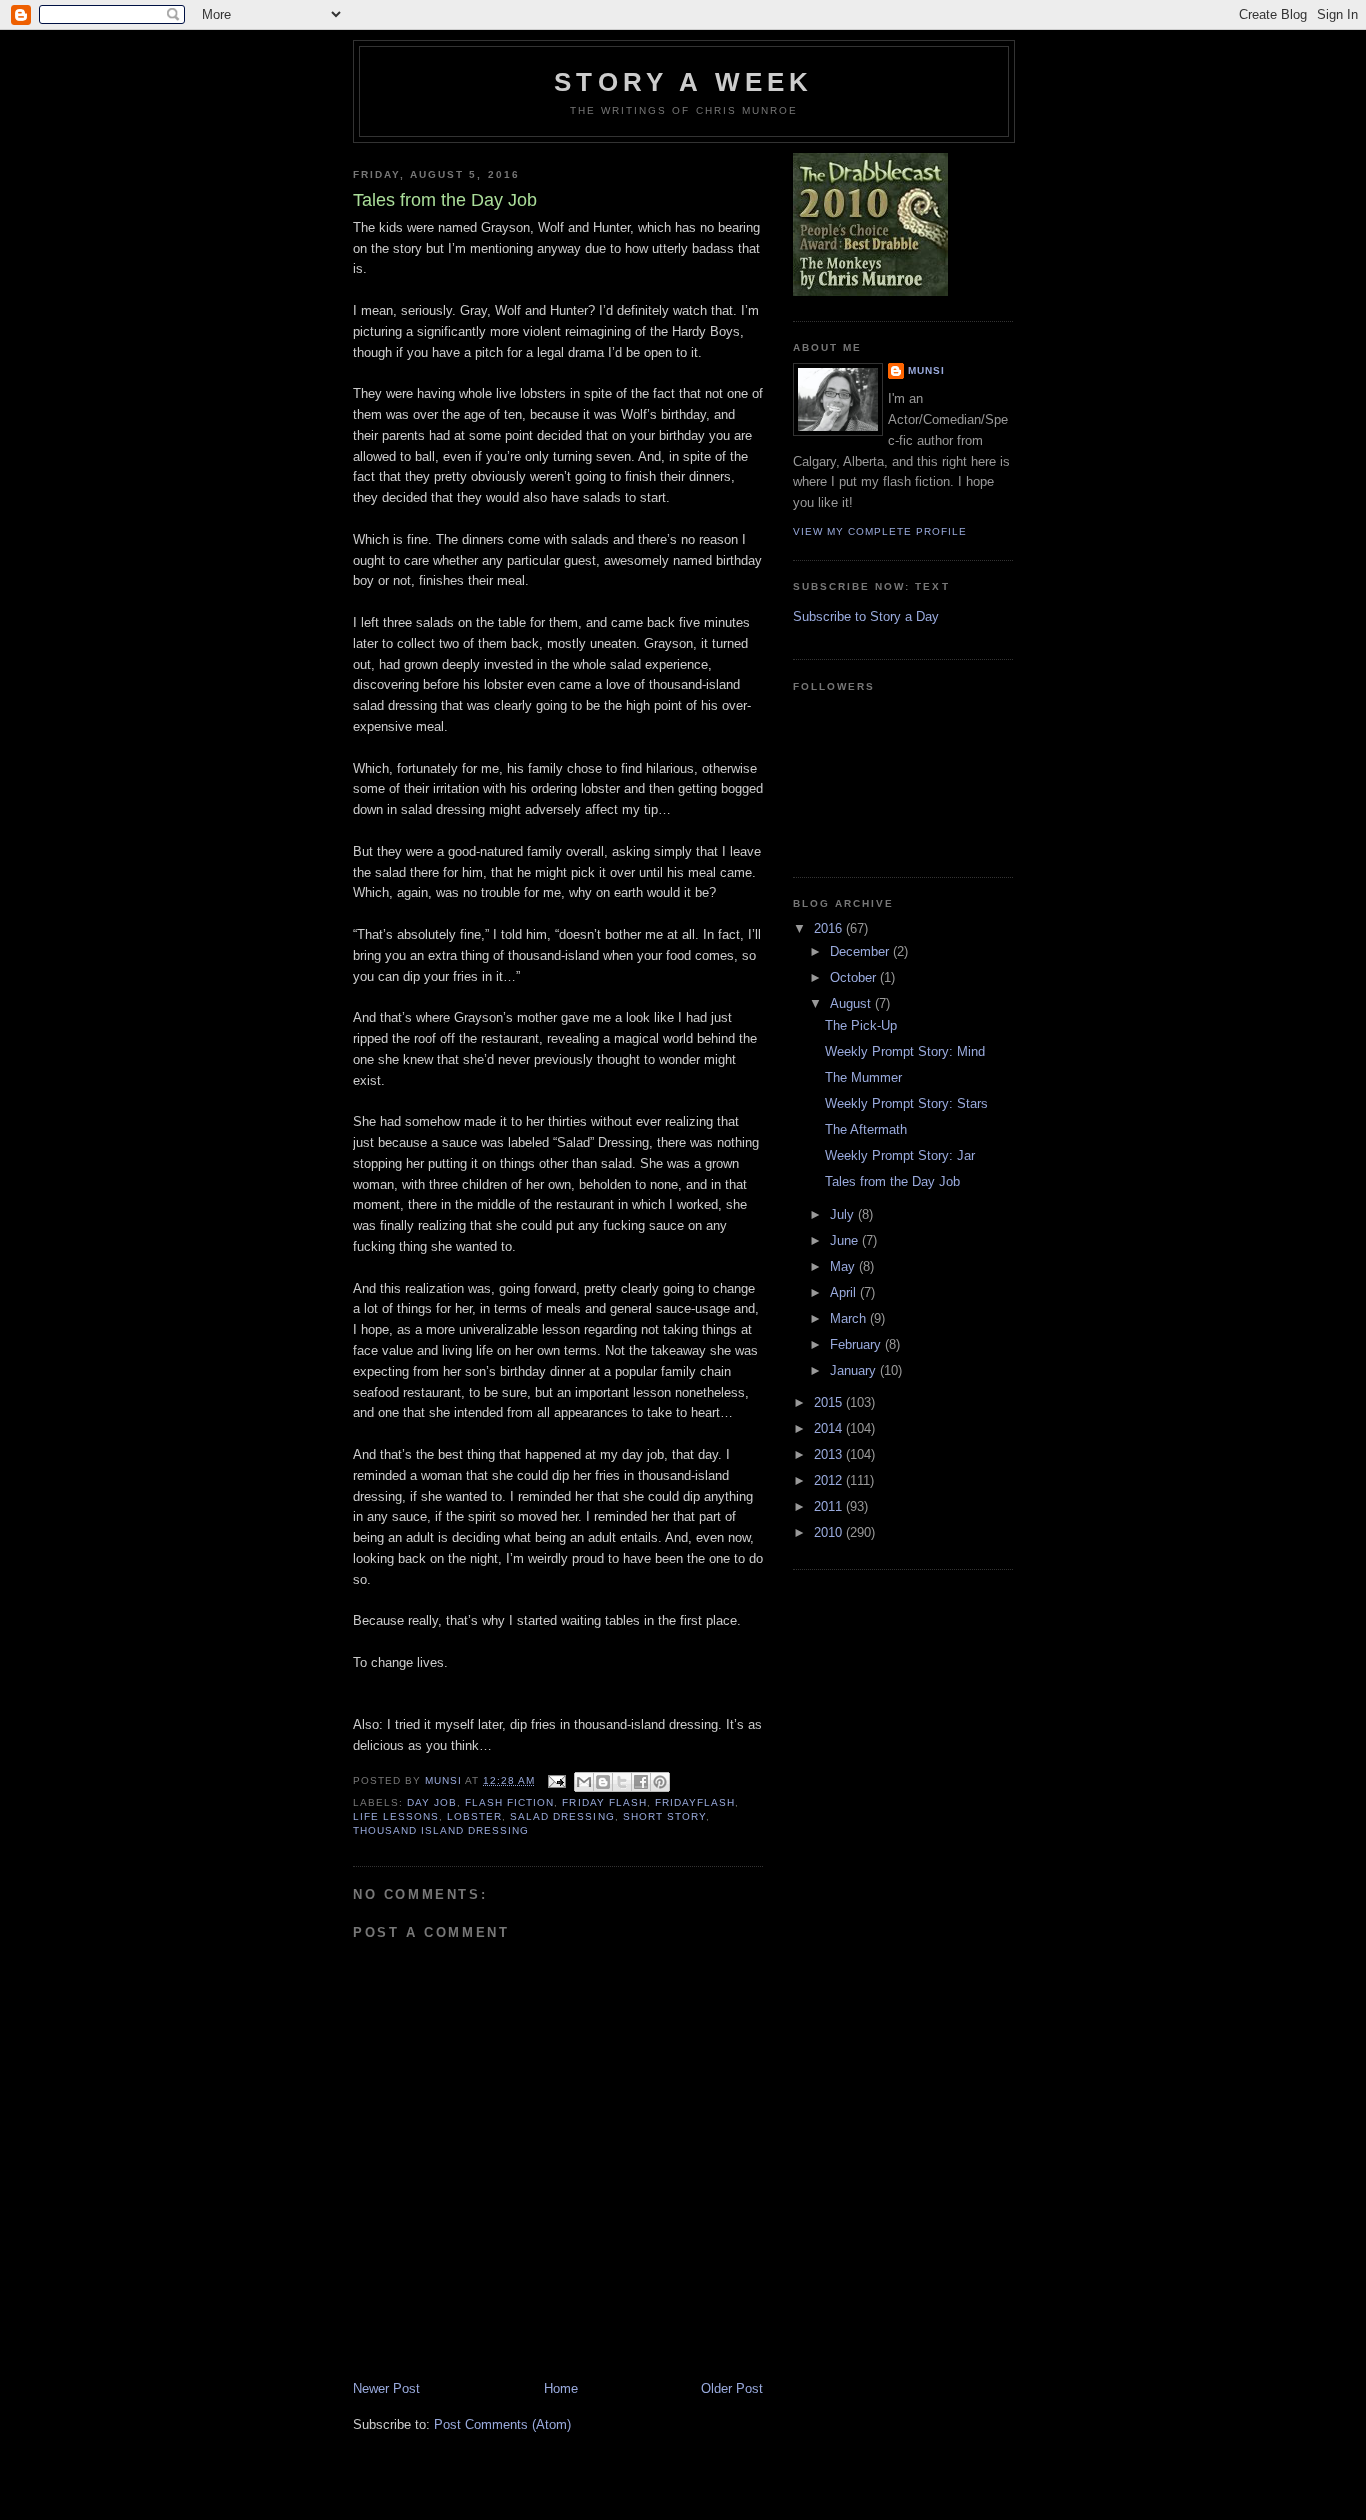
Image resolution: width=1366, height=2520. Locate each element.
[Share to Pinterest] (660, 1782)
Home (561, 2388)
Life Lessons (396, 1816)
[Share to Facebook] (641, 1782)
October (855, 977)
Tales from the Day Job (892, 1181)
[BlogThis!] (603, 1782)
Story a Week (683, 82)
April (845, 1292)
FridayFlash (695, 1802)
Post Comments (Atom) (502, 2424)
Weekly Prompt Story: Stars (906, 1103)
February (857, 1344)
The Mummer (863, 1077)
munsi (926, 370)
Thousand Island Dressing (441, 1830)
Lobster (474, 1816)
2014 (830, 1428)
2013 (830, 1454)
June (846, 1240)
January (855, 1370)
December (861, 951)
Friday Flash (604, 1802)
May (844, 1266)
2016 (830, 928)
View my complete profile (880, 531)
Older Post (732, 2388)
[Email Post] (556, 1780)
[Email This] (584, 1782)
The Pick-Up (861, 1025)
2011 (830, 1506)
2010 (830, 1532)
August (852, 1003)
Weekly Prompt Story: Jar (900, 1155)
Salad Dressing (562, 1816)
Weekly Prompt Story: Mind (905, 1051)
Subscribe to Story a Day (866, 616)
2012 (830, 1480)
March (850, 1318)
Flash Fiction (509, 1802)
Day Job (432, 1802)
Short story (664, 1816)
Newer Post (386, 2388)
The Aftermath (866, 1129)
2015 (830, 1402)
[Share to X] (622, 1782)
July (844, 1214)
